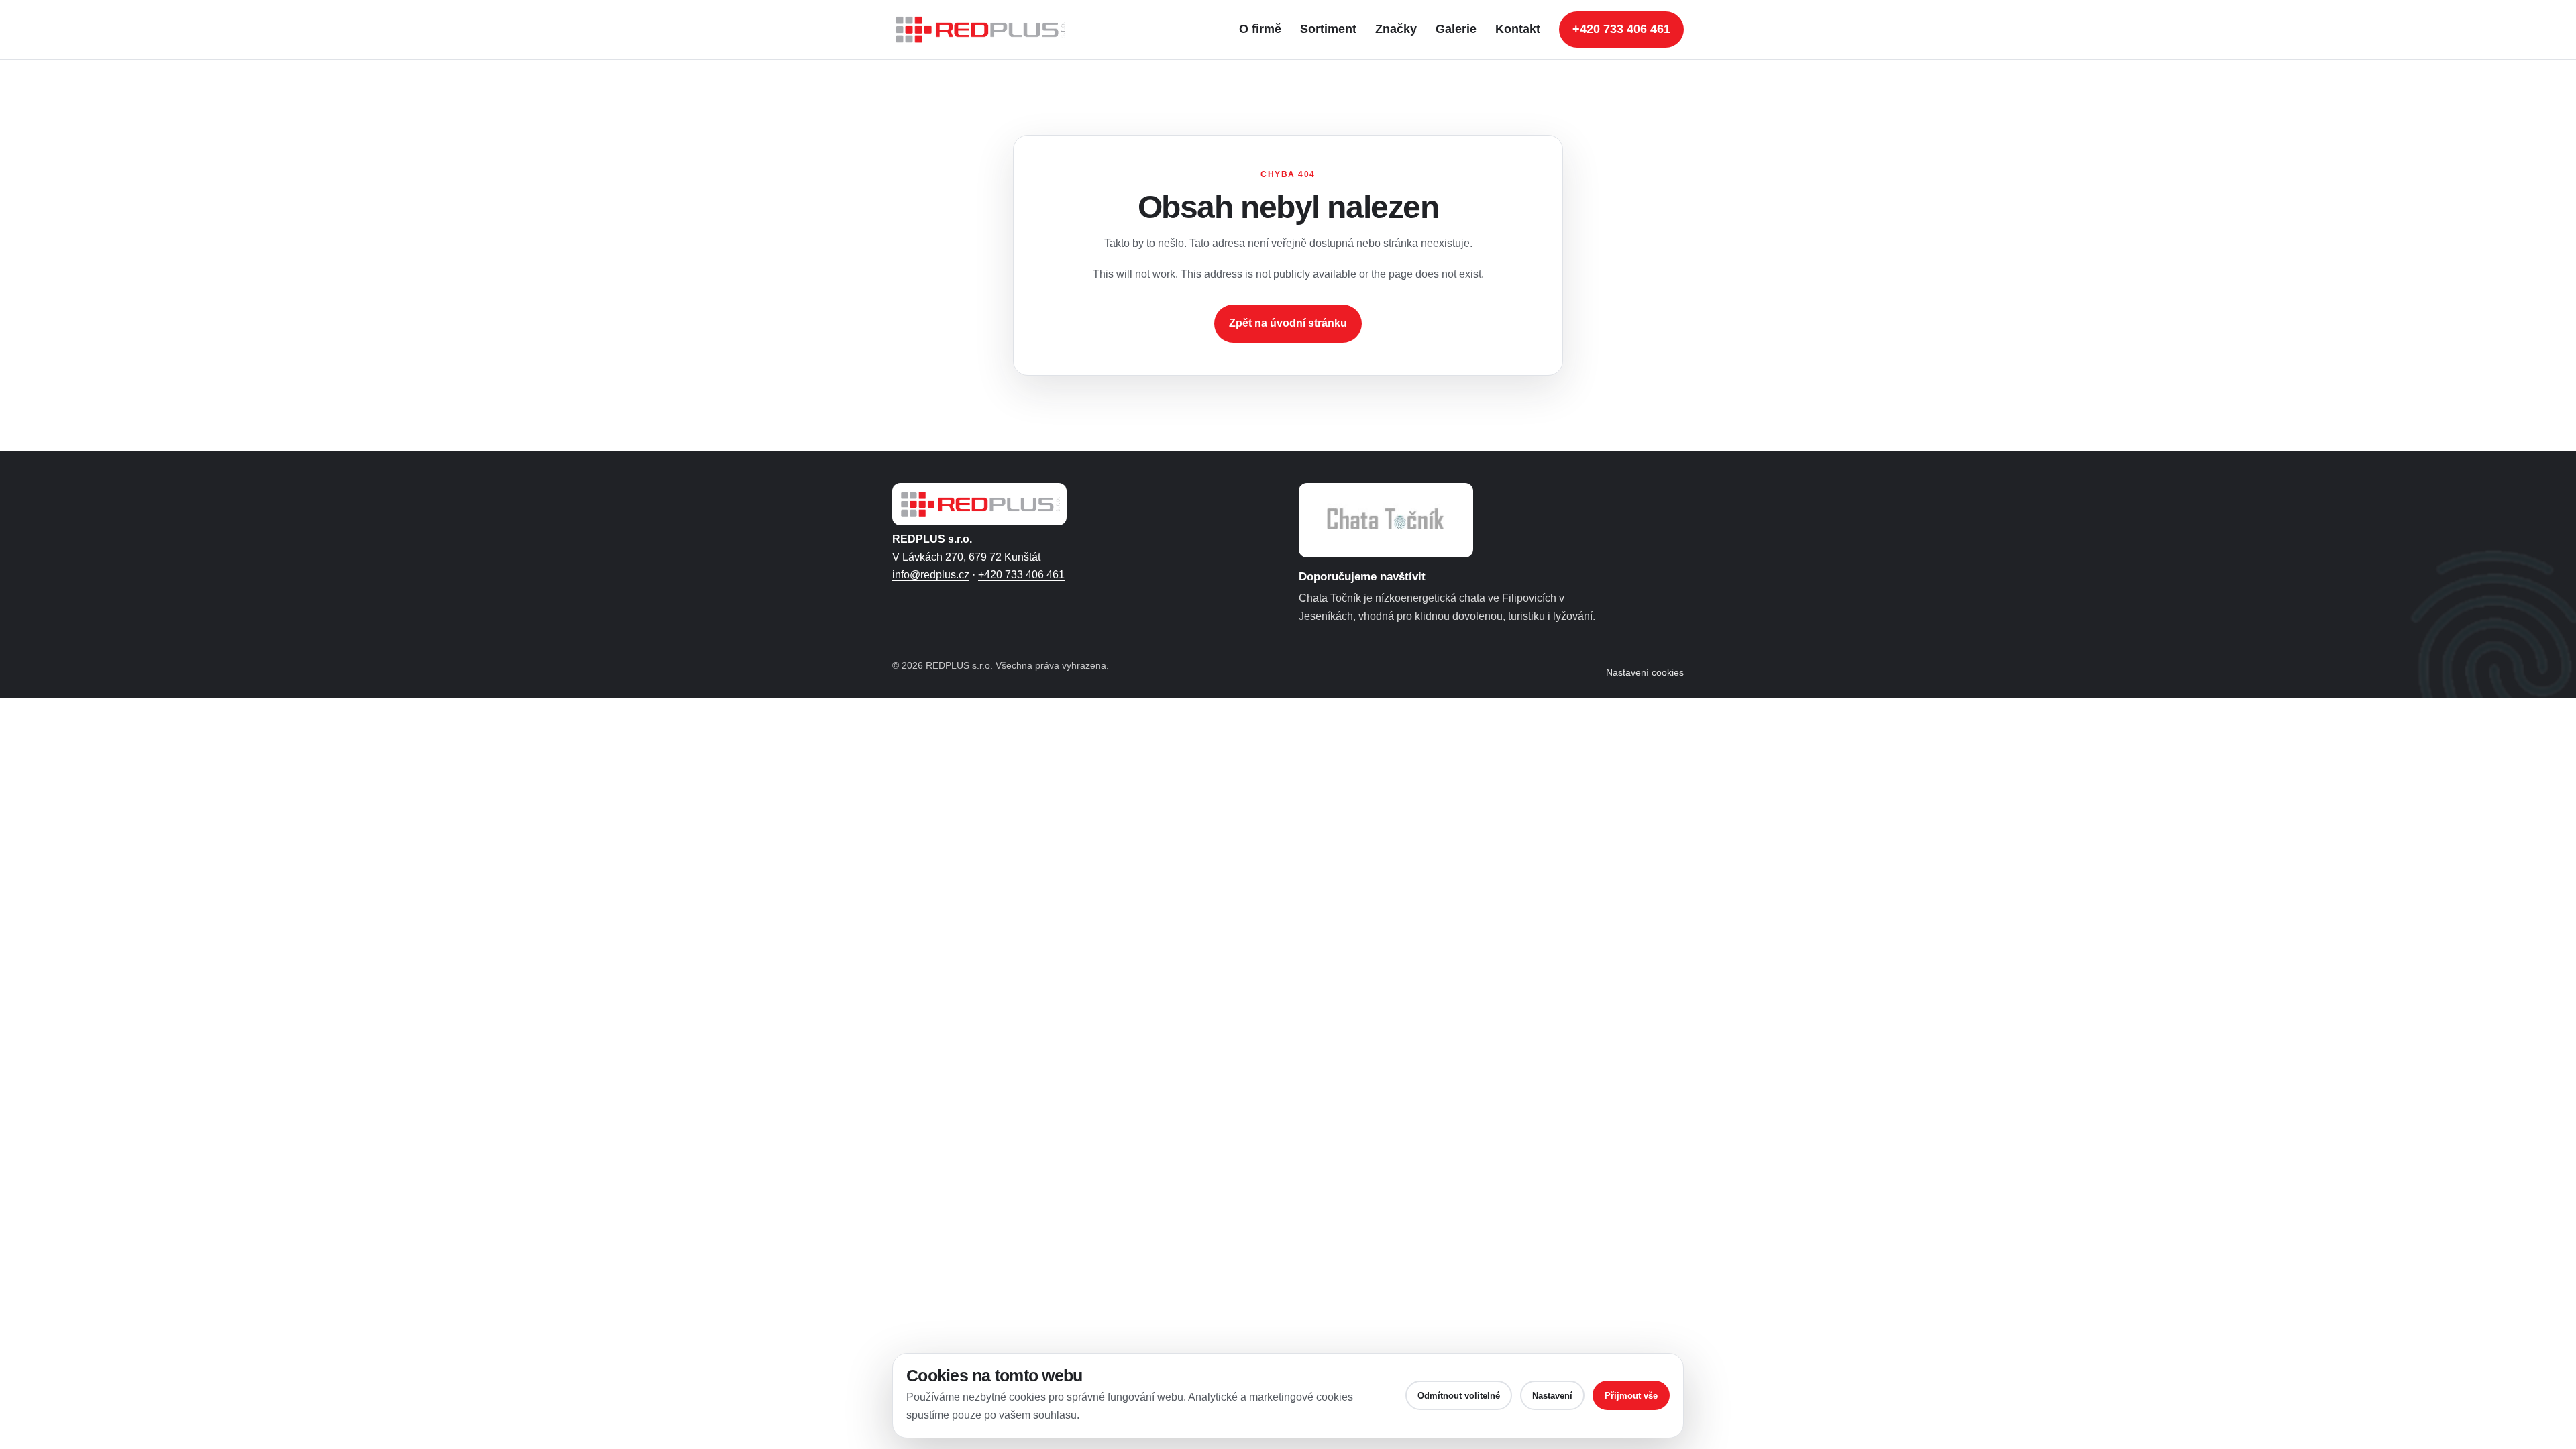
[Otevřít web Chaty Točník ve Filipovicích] (1386, 520)
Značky (1396, 29)
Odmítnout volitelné (1459, 1396)
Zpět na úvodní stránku (1288, 323)
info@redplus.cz (931, 575)
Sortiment (1328, 29)
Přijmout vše (1631, 1396)
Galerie (1456, 29)
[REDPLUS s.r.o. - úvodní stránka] (986, 30)
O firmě (1260, 29)
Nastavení (1552, 1396)
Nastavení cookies (1645, 672)
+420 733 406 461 (1621, 29)
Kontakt (1518, 29)
